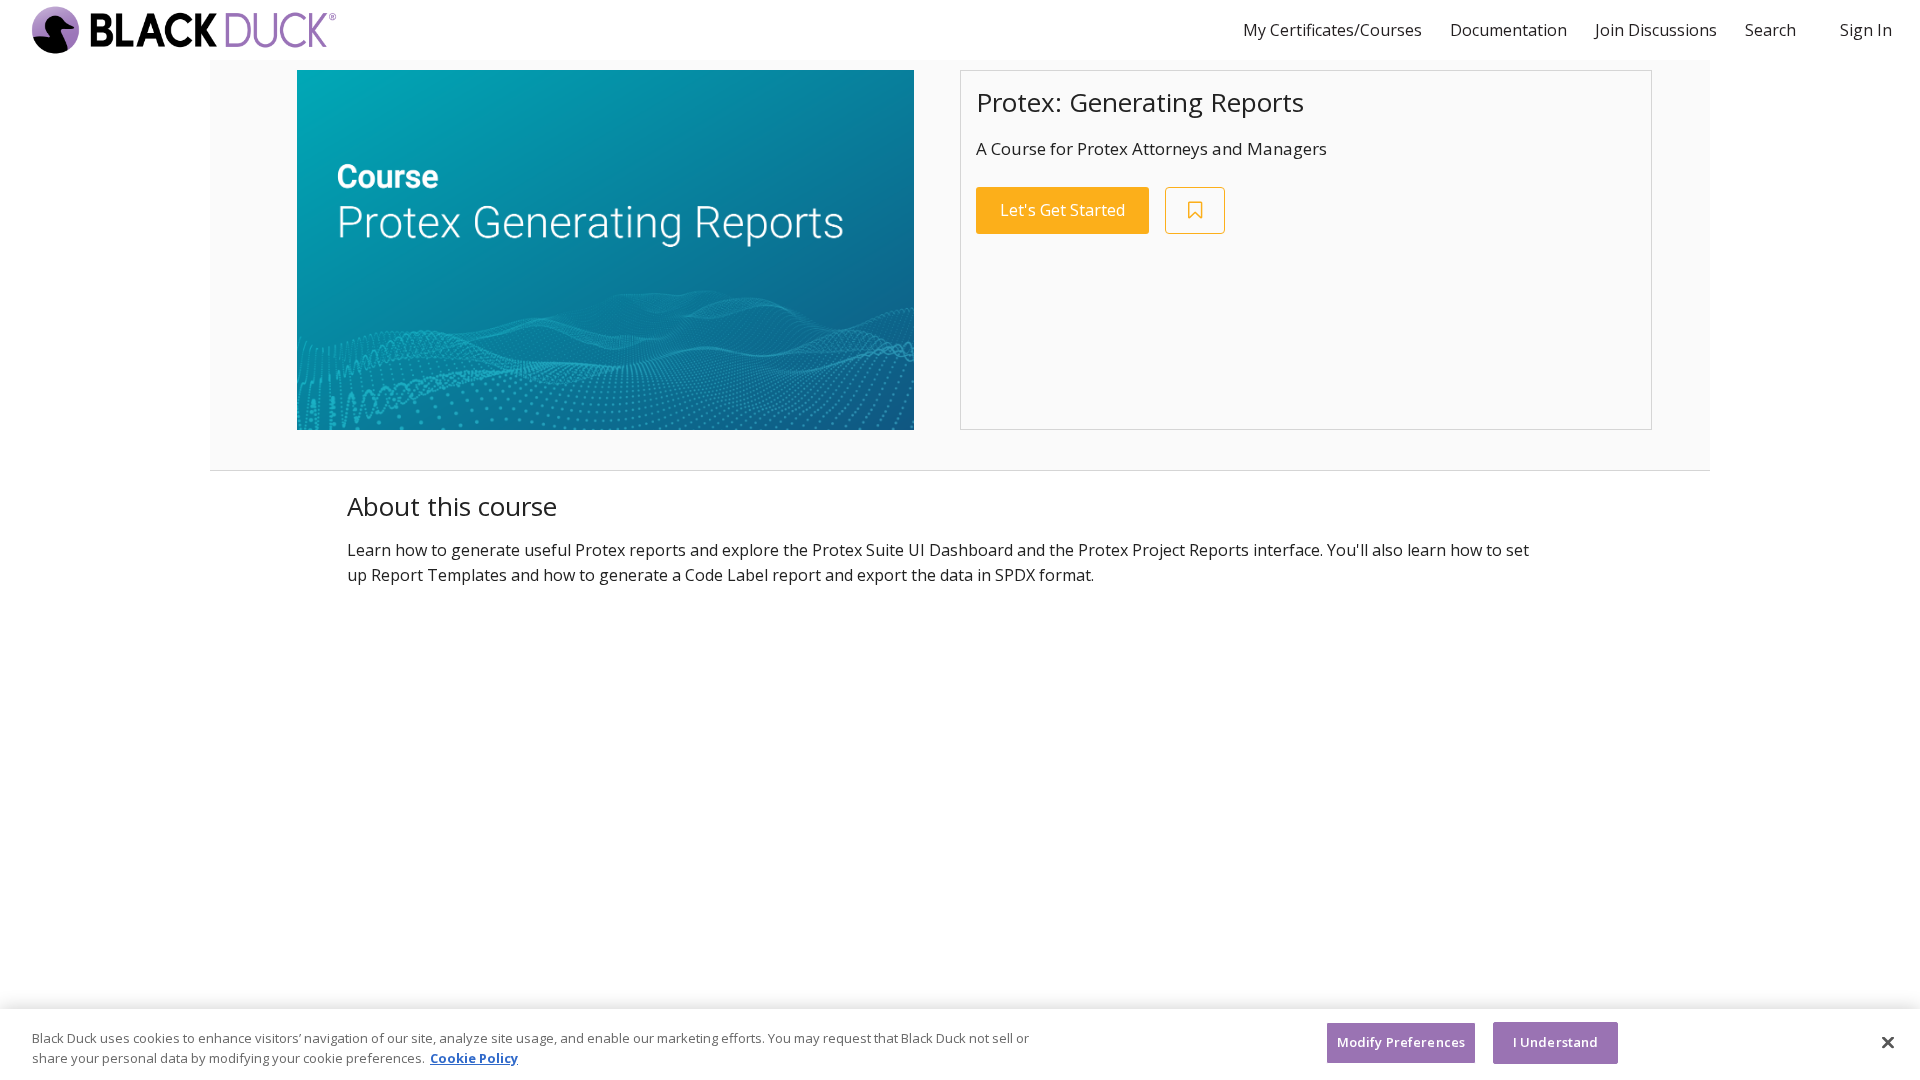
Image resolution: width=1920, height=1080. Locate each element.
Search (1770, 30)
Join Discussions (1658, 30)
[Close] (1888, 1042)
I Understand (1556, 1042)
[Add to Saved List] (1195, 210)
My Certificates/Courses (1334, 30)
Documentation (1510, 30)
